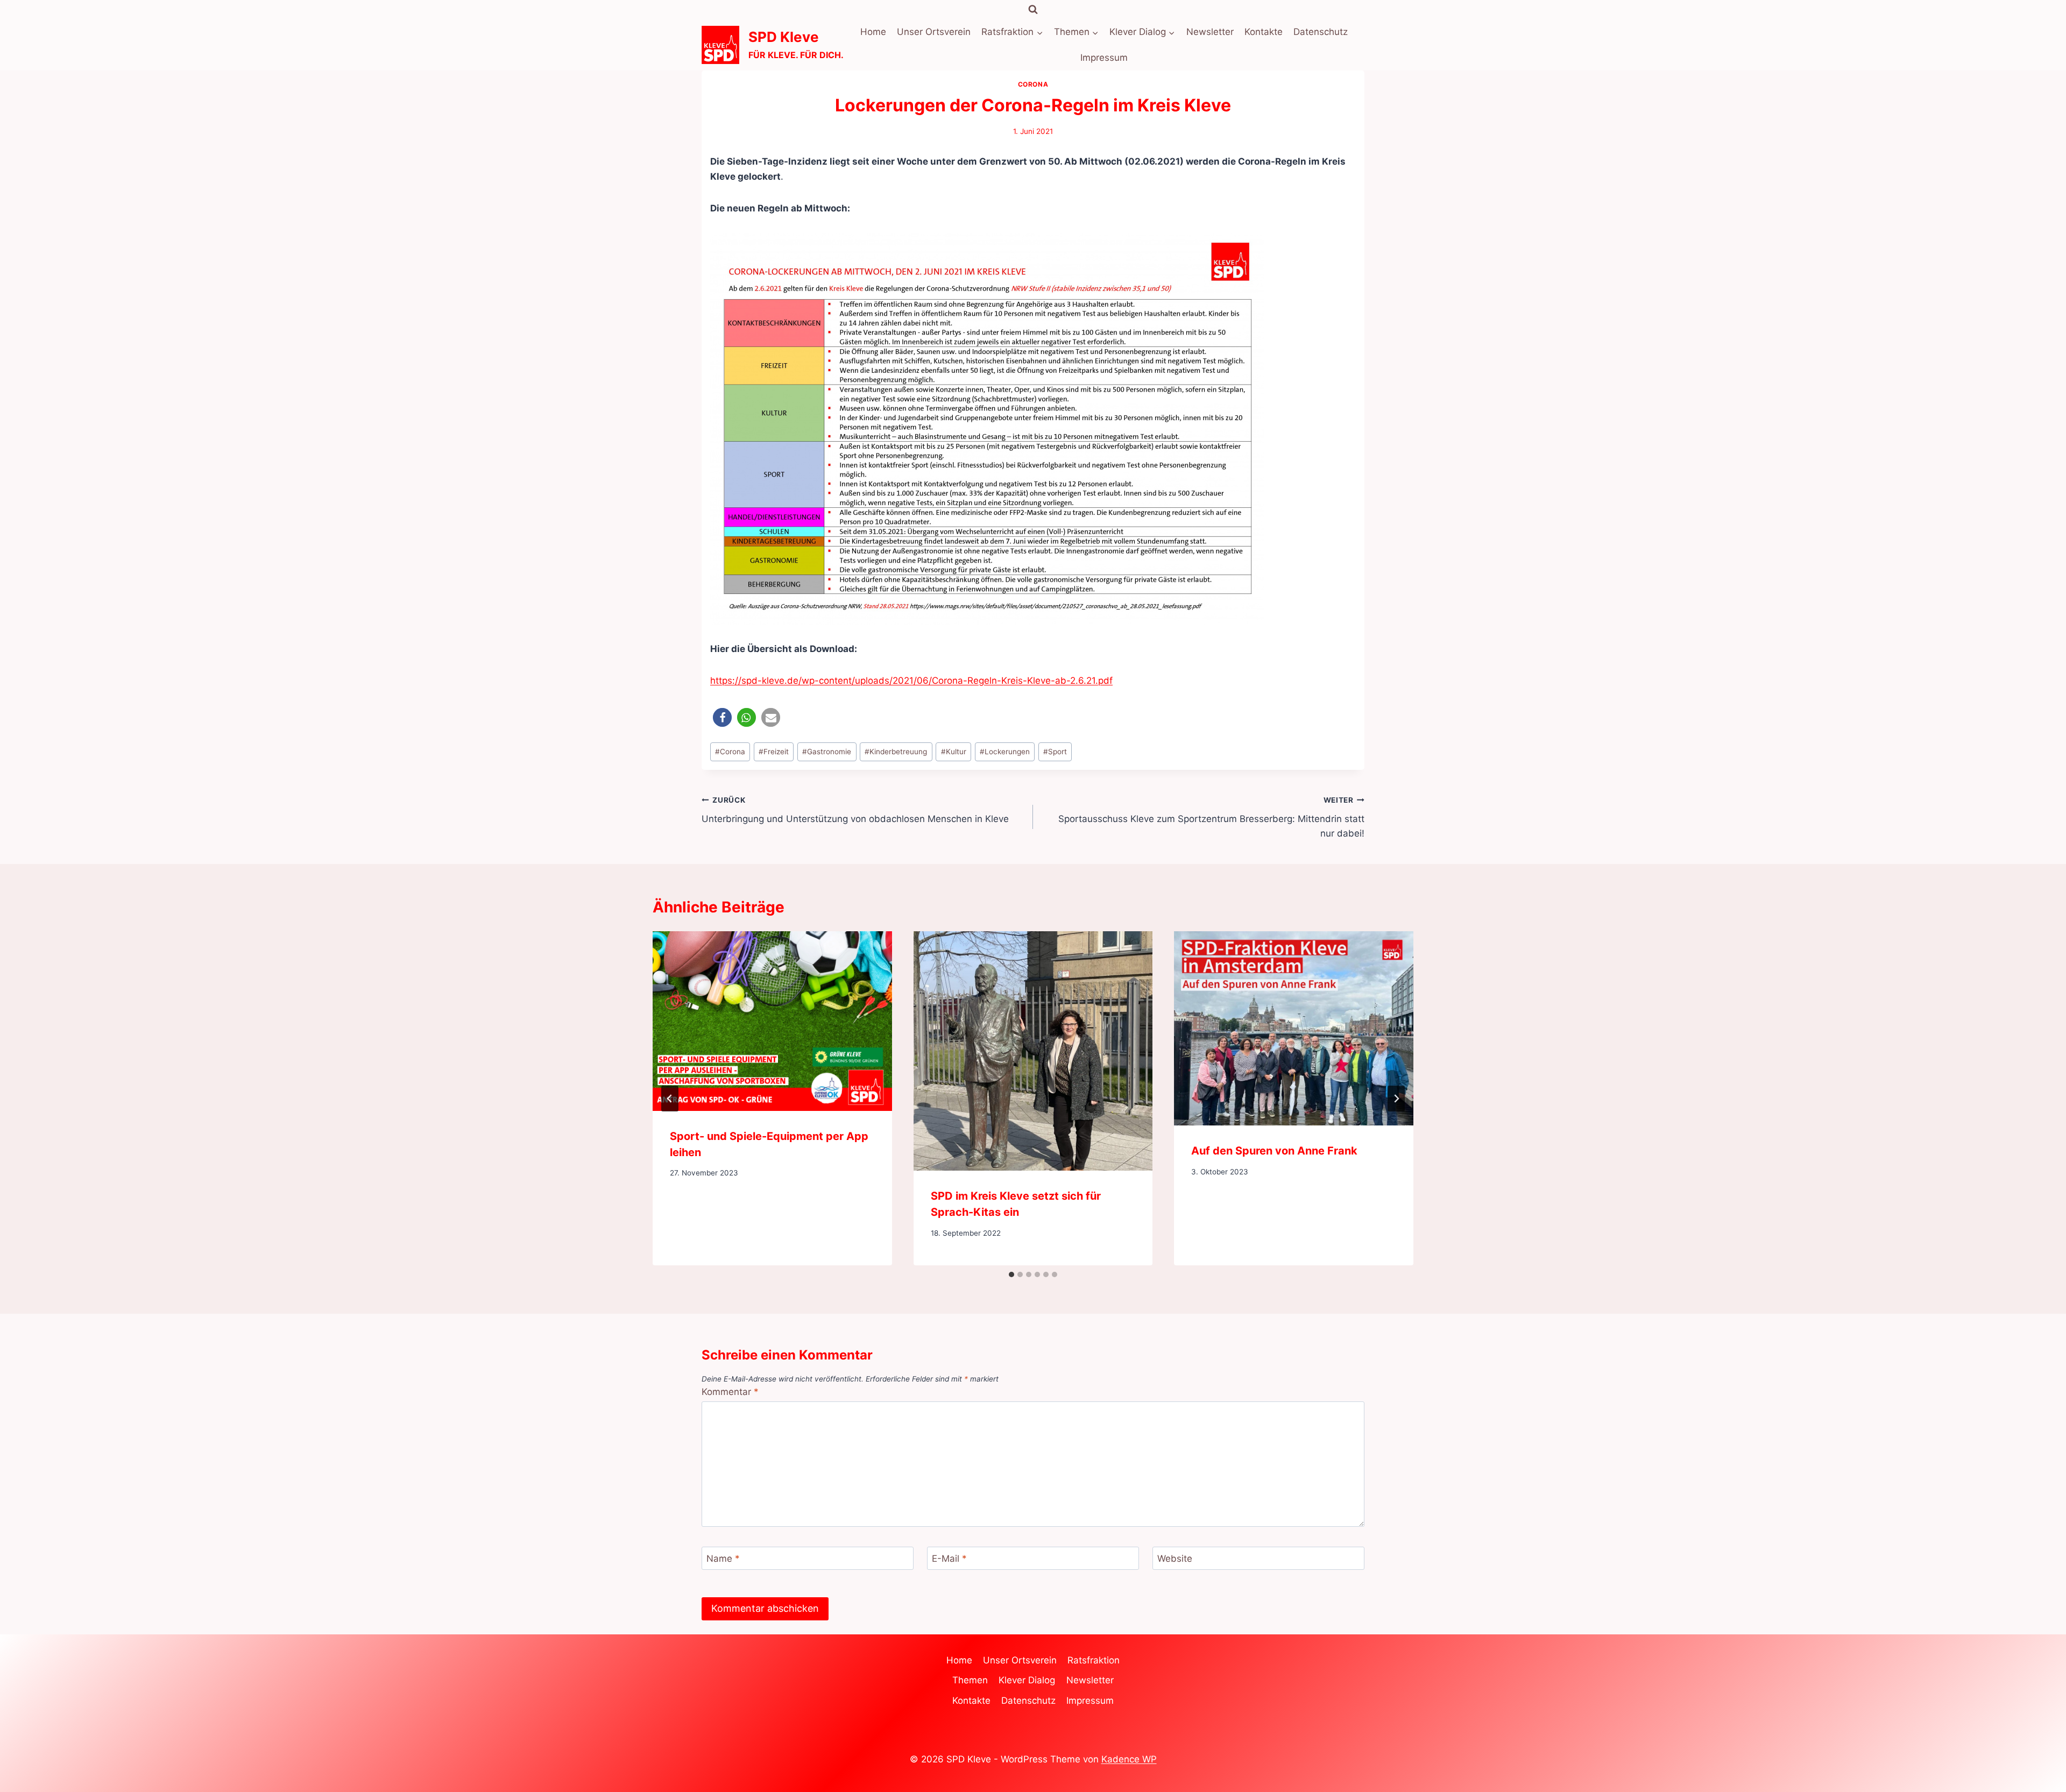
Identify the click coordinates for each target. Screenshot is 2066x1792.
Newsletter (1210, 32)
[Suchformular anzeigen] (1033, 10)
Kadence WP (1129, 1759)
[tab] (1011, 1274)
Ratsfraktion (1094, 1660)
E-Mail (949, 1559)
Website (1175, 1559)
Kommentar (730, 1392)
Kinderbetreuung (896, 752)
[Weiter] (1396, 1099)
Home (873, 32)
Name (723, 1559)
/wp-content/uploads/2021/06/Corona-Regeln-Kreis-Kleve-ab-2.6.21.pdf (956, 681)
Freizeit (774, 752)
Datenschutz (1321, 32)
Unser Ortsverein (934, 32)
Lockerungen (1005, 752)
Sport (1055, 752)
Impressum (1104, 58)
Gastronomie (827, 752)
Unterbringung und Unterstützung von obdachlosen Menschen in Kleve (855, 810)
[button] (722, 717)
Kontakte (1264, 32)
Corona (1033, 84)
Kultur (954, 752)
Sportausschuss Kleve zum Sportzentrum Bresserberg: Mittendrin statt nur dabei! (1211, 817)
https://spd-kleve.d (752, 681)
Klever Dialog (1027, 1680)
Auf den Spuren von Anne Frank (1274, 1151)
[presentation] (772, 1021)
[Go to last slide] (670, 1099)
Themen (970, 1680)
